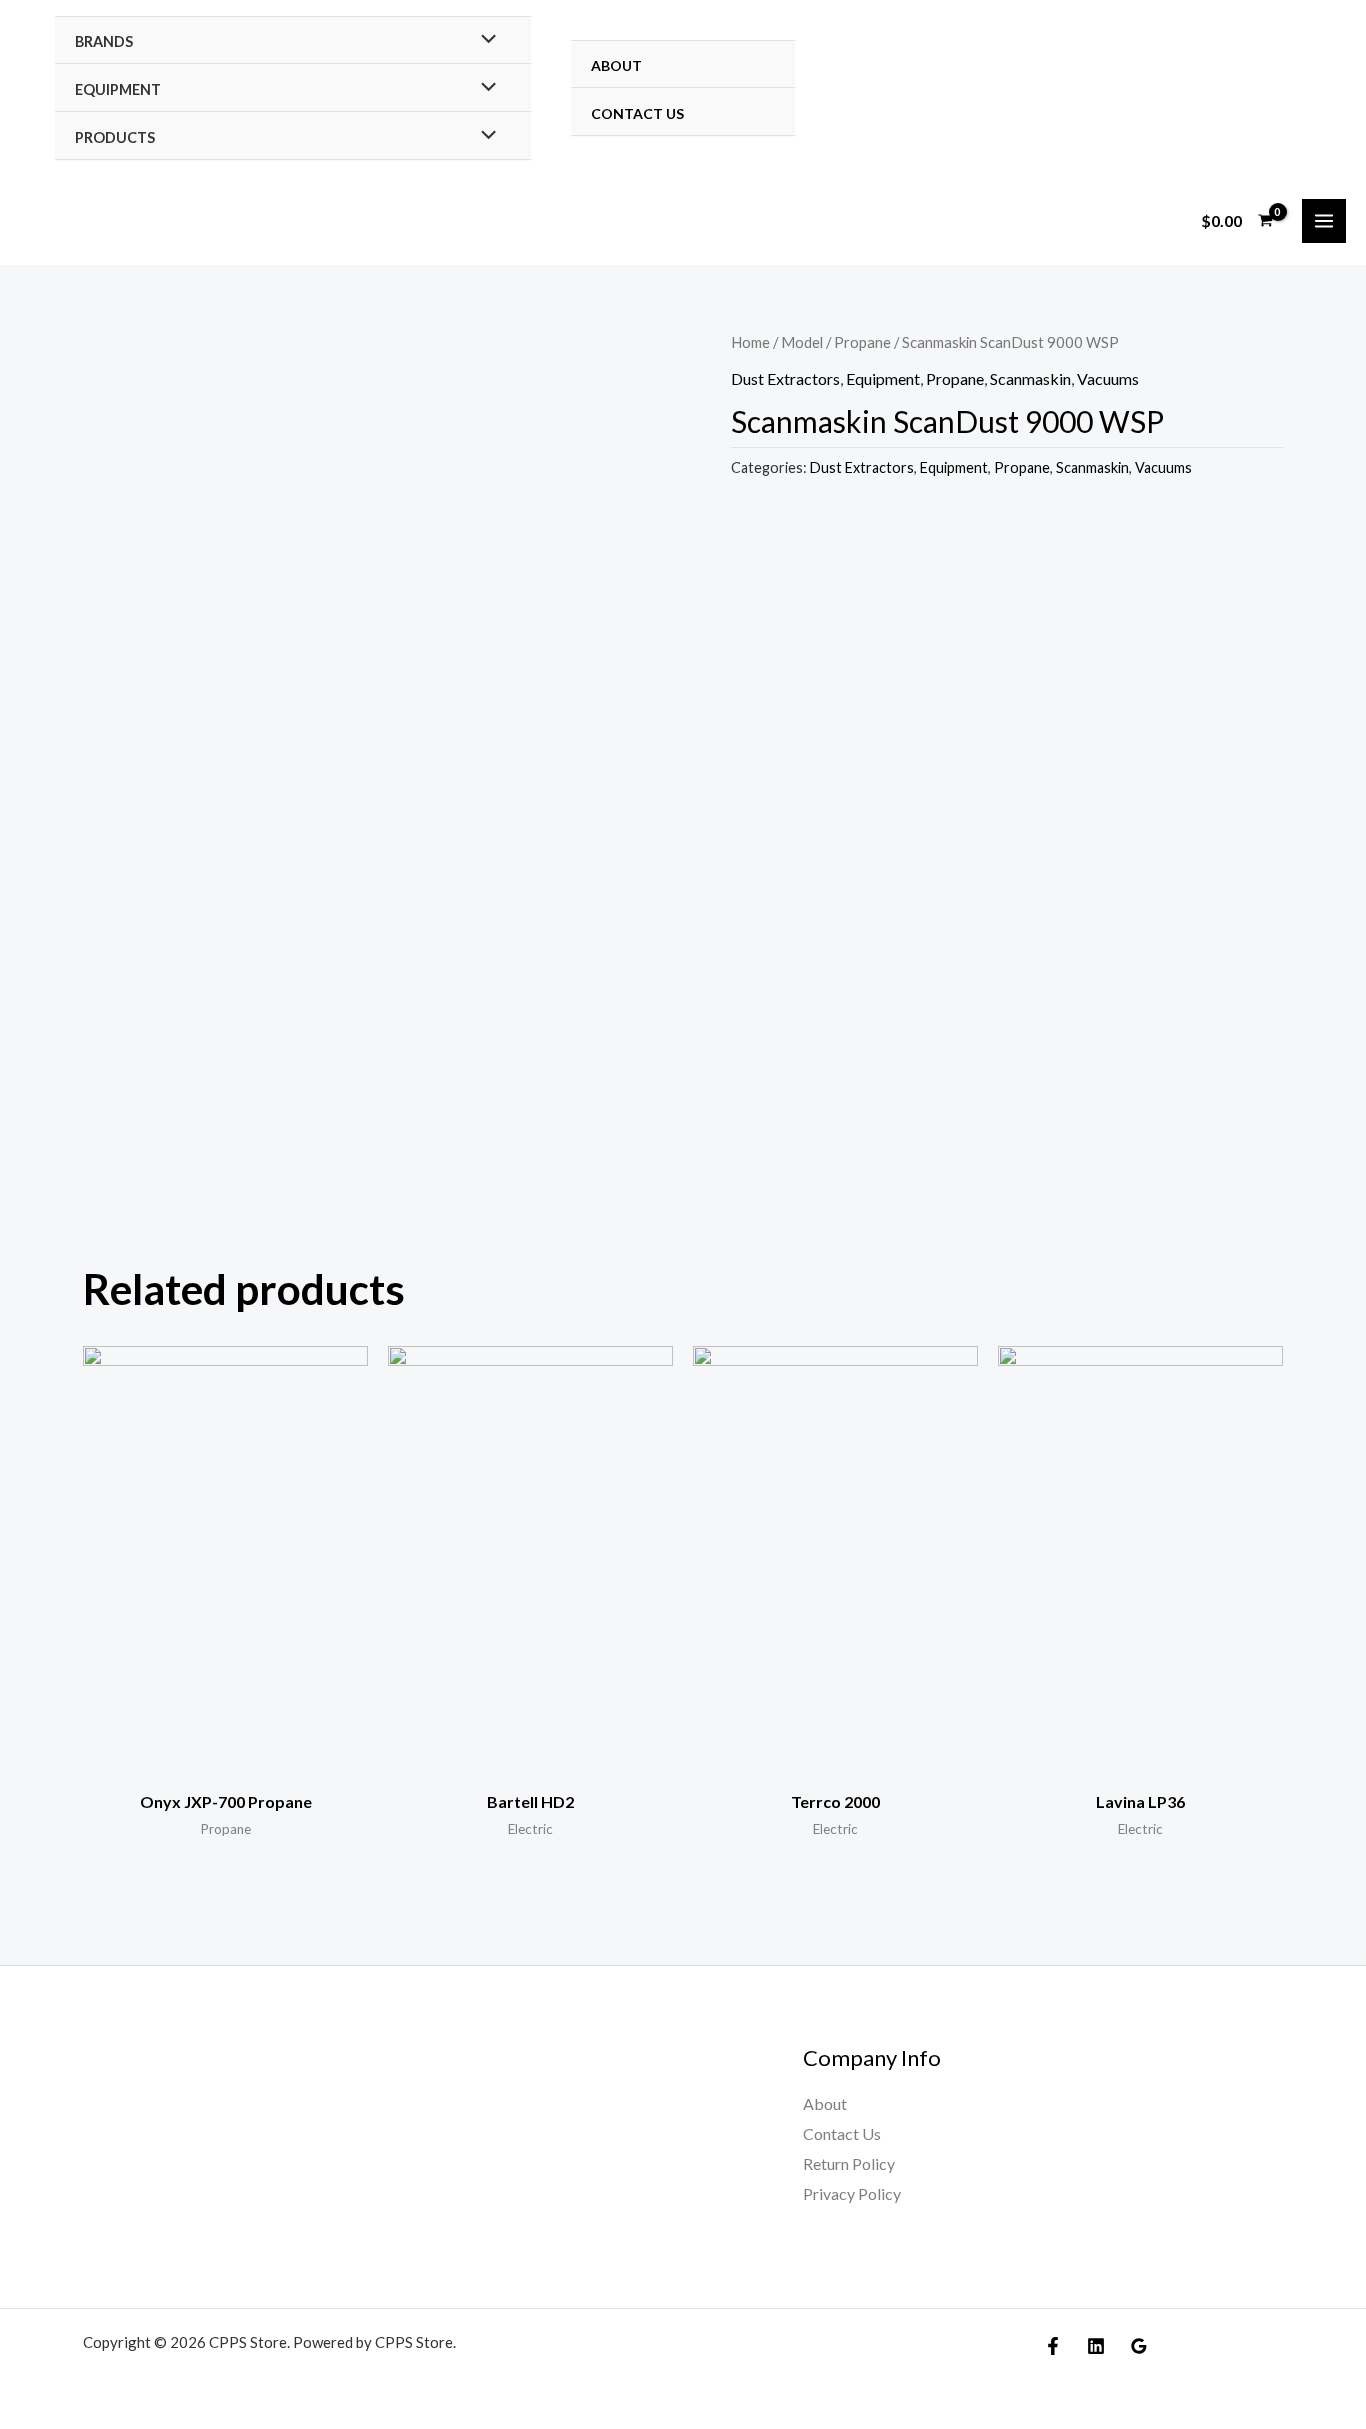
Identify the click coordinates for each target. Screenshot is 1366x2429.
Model (802, 342)
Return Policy (849, 2163)
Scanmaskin (1030, 378)
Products (115, 137)
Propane (862, 342)
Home (750, 342)
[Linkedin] (1096, 2346)
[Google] (1139, 2346)
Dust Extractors (785, 378)
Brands (104, 41)
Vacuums (1108, 378)
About (616, 65)
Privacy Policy (852, 2193)
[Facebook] (1053, 2346)
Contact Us (637, 113)
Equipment (118, 89)
